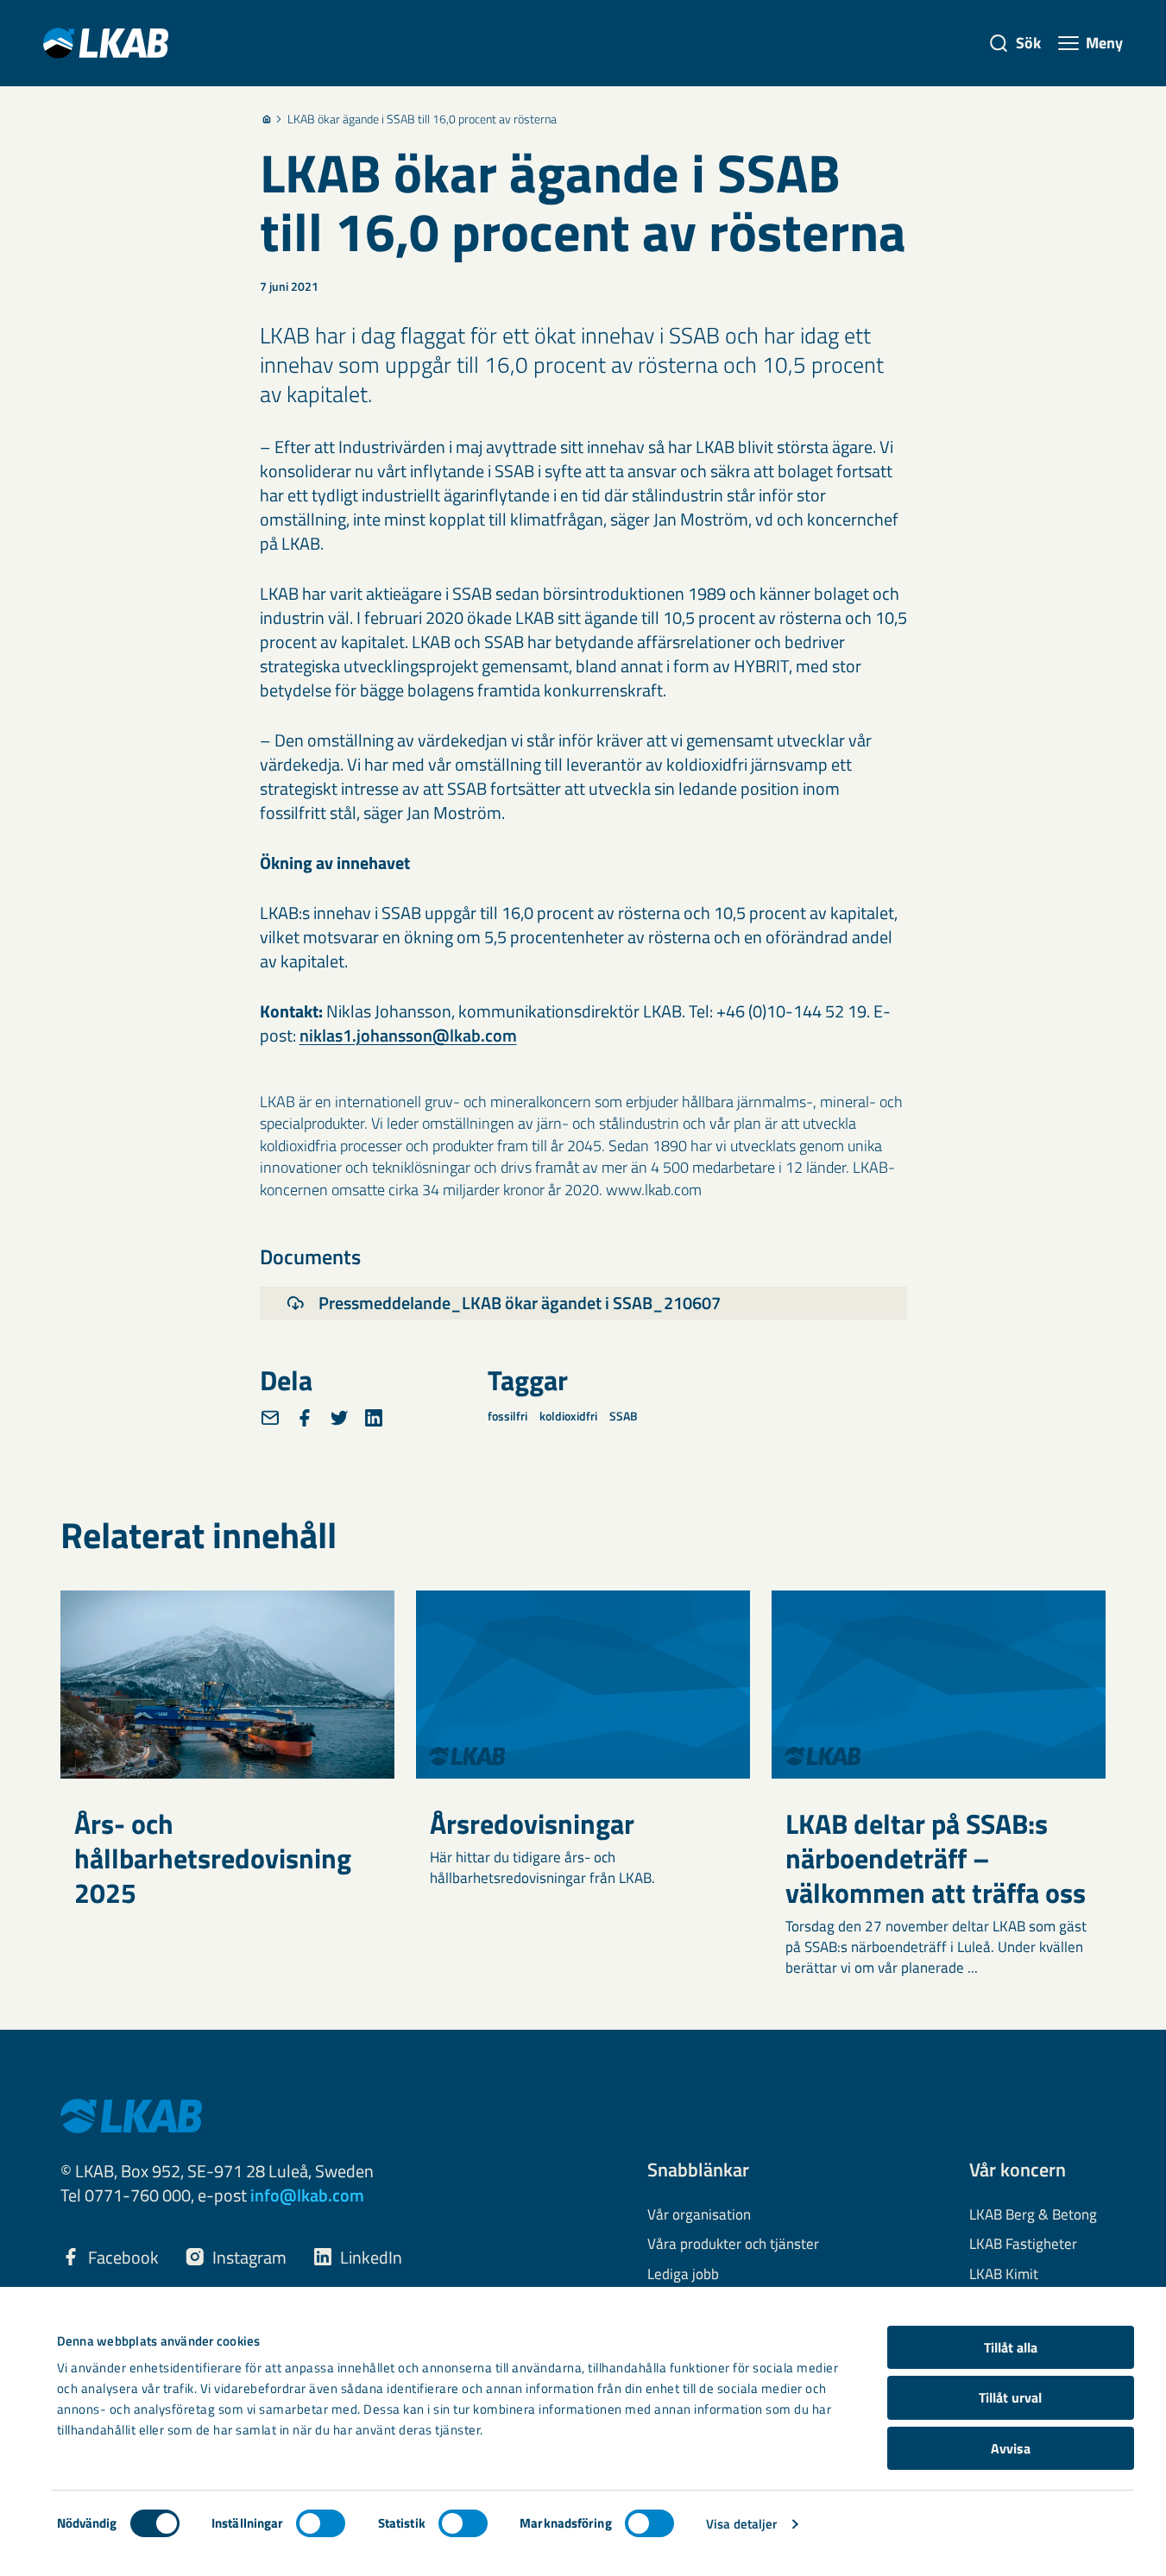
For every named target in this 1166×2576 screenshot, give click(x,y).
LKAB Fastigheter (1023, 2245)
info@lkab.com (307, 2195)
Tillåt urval (1010, 2397)
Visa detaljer (741, 2524)
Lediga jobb (683, 2275)
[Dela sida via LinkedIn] (374, 1418)
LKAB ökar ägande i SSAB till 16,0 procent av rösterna (422, 119)
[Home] (267, 119)
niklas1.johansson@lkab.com (408, 1035)
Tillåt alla (1011, 2347)
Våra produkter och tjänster (733, 2245)
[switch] (321, 2523)
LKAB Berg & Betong (1033, 2215)
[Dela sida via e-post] (270, 1418)
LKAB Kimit (1004, 2275)
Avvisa (1011, 2448)
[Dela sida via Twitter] (339, 1418)
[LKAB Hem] (106, 43)
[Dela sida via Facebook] (305, 1418)
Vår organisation (699, 2215)
